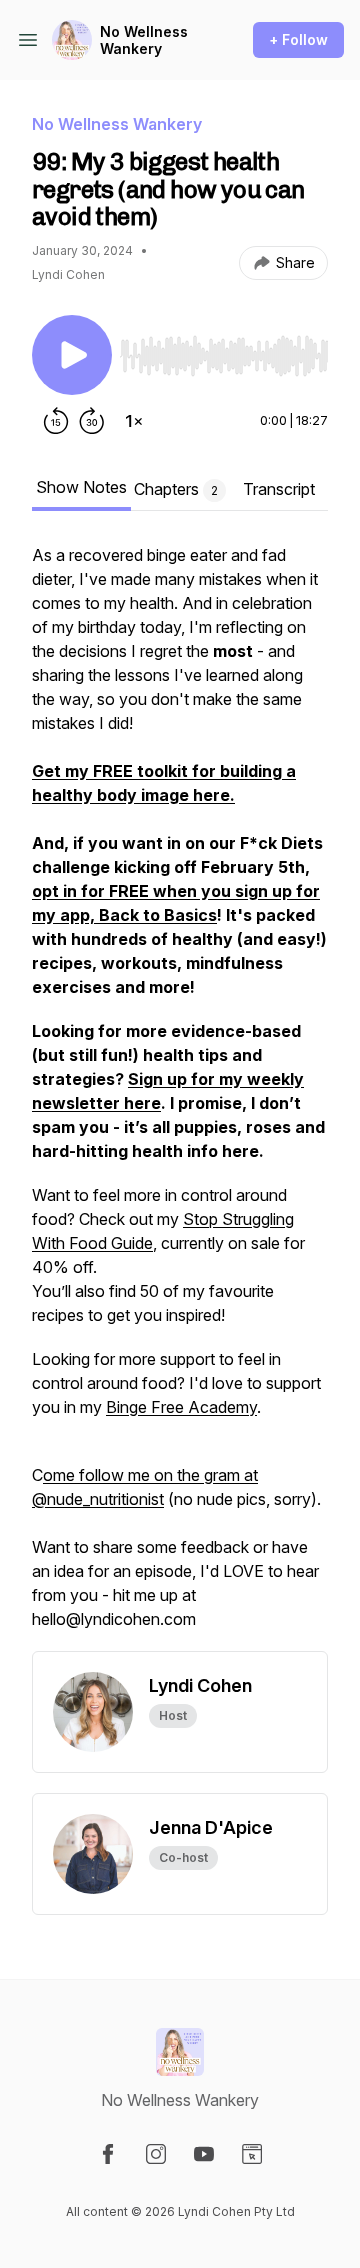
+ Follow (298, 39)
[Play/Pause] (72, 355)
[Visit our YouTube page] (204, 2154)
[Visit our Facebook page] (108, 2154)
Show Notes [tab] (81, 487)
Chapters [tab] (176, 489)
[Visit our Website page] (252, 2154)
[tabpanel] (180, 1097)
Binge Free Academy (181, 1407)
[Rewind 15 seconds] (56, 421)
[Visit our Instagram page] (156, 2154)
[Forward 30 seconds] (92, 421)
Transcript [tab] (279, 489)
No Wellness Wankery (144, 40)
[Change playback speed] (134, 421)
